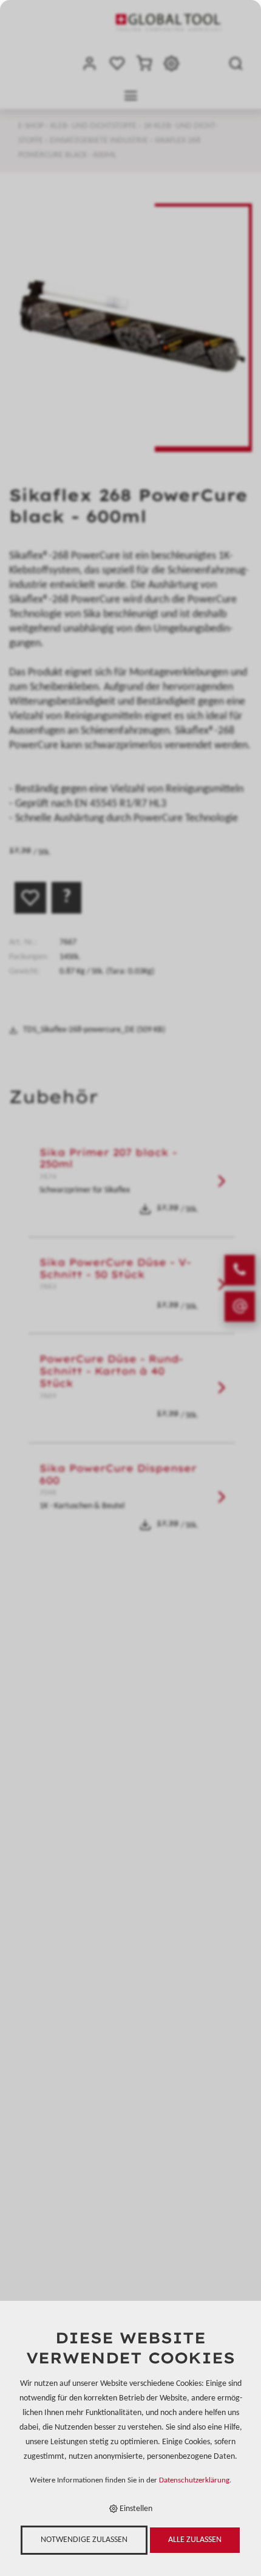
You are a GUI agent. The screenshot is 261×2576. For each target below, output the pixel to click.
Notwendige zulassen (84, 2540)
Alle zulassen (195, 2540)
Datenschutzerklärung (194, 2481)
